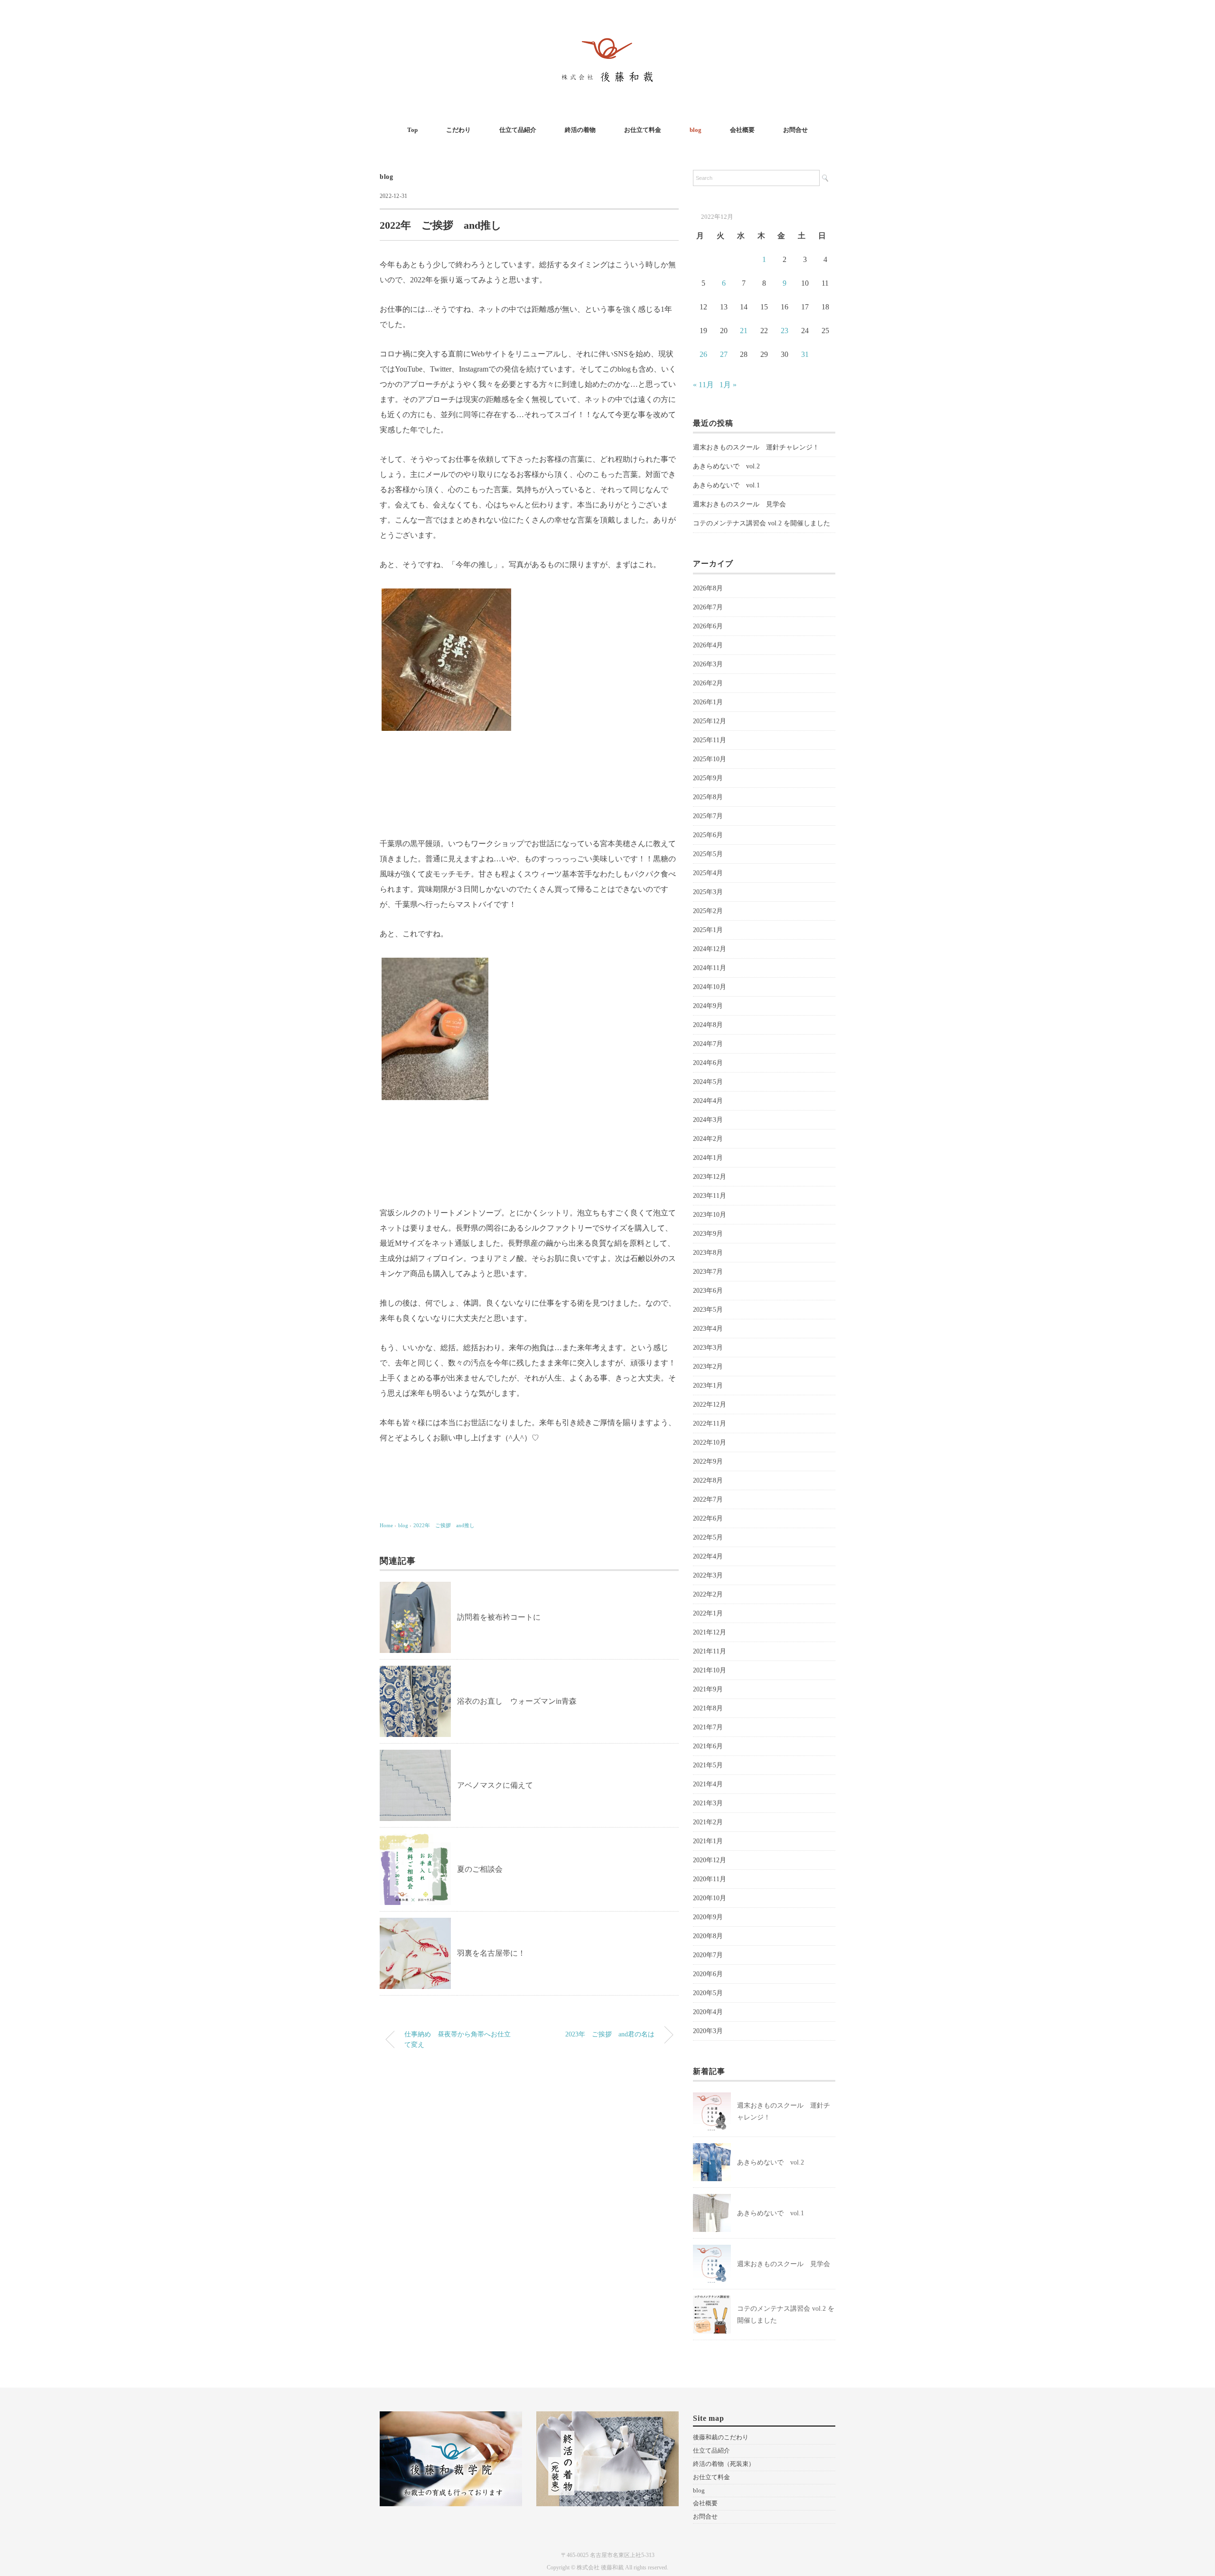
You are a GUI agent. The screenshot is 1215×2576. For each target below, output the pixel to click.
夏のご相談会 (480, 1869)
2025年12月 (710, 721)
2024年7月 (708, 1044)
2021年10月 (710, 1670)
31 (805, 354)
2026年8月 (708, 588)
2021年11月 (710, 1651)
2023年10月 (710, 1215)
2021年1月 (708, 1841)
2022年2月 (708, 1594)
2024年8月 (708, 1025)
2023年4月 (708, 1329)
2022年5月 (708, 1537)
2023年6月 (708, 1291)
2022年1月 (708, 1613)
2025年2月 (708, 911)
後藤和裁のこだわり (721, 2437)
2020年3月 (708, 2031)
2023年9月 (708, 1234)
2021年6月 (708, 1746)
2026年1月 (708, 702)
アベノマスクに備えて (495, 1785)
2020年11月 (710, 1879)
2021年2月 (708, 1822)
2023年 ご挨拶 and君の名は (610, 2034)
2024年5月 (708, 1082)
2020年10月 (710, 1898)
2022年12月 (710, 1405)
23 (785, 331)
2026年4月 (708, 645)
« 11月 (703, 385)
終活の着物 (580, 130)
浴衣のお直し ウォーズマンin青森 (517, 1701)
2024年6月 (708, 1063)
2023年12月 (710, 1177)
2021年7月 (708, 1727)
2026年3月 (708, 664)
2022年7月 (708, 1499)
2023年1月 (708, 1386)
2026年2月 (708, 683)
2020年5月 (708, 1993)
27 (724, 354)
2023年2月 (708, 1367)
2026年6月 (708, 626)
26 (703, 354)
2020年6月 (708, 1974)
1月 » (728, 385)
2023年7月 (708, 1272)
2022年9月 (708, 1461)
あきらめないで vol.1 (726, 485)
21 (744, 331)
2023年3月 (708, 1348)
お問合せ (795, 130)
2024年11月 (710, 968)
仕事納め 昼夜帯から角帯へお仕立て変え (458, 2039)
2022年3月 (708, 1575)
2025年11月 (710, 740)
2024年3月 (708, 1120)
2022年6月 (708, 1518)
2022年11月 (710, 1423)
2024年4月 (708, 1101)
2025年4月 (708, 873)
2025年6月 (708, 835)
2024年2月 (708, 1139)
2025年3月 (708, 892)
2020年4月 (708, 2012)
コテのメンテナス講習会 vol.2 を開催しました (762, 523)
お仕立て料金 (643, 130)
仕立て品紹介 (518, 130)
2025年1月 (708, 930)
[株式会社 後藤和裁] (607, 35)
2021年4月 (708, 1784)
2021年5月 (708, 1765)
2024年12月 (710, 949)
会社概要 (742, 130)
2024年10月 (710, 987)
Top (412, 130)
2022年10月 (710, 1442)
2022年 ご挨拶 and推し (444, 1525)
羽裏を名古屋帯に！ (491, 1953)
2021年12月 (710, 1632)
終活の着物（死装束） (724, 2464)
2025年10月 (710, 759)
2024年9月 (708, 1006)
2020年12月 (710, 1860)
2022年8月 (708, 1480)
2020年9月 (708, 1917)
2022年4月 (708, 1556)
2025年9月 (708, 778)
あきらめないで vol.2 (726, 466)
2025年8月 (708, 797)
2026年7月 (708, 607)
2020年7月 (708, 1955)
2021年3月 (708, 1803)
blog (696, 130)
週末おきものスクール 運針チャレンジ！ (756, 447)
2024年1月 (708, 1158)
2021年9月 (708, 1689)
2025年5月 (708, 854)
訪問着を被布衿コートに (503, 1617)
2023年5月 (708, 1310)
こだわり (458, 130)
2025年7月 (708, 816)
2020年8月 (708, 1936)
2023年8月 (708, 1253)
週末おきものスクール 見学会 (739, 504)
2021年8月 (708, 1708)
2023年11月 (710, 1196)
